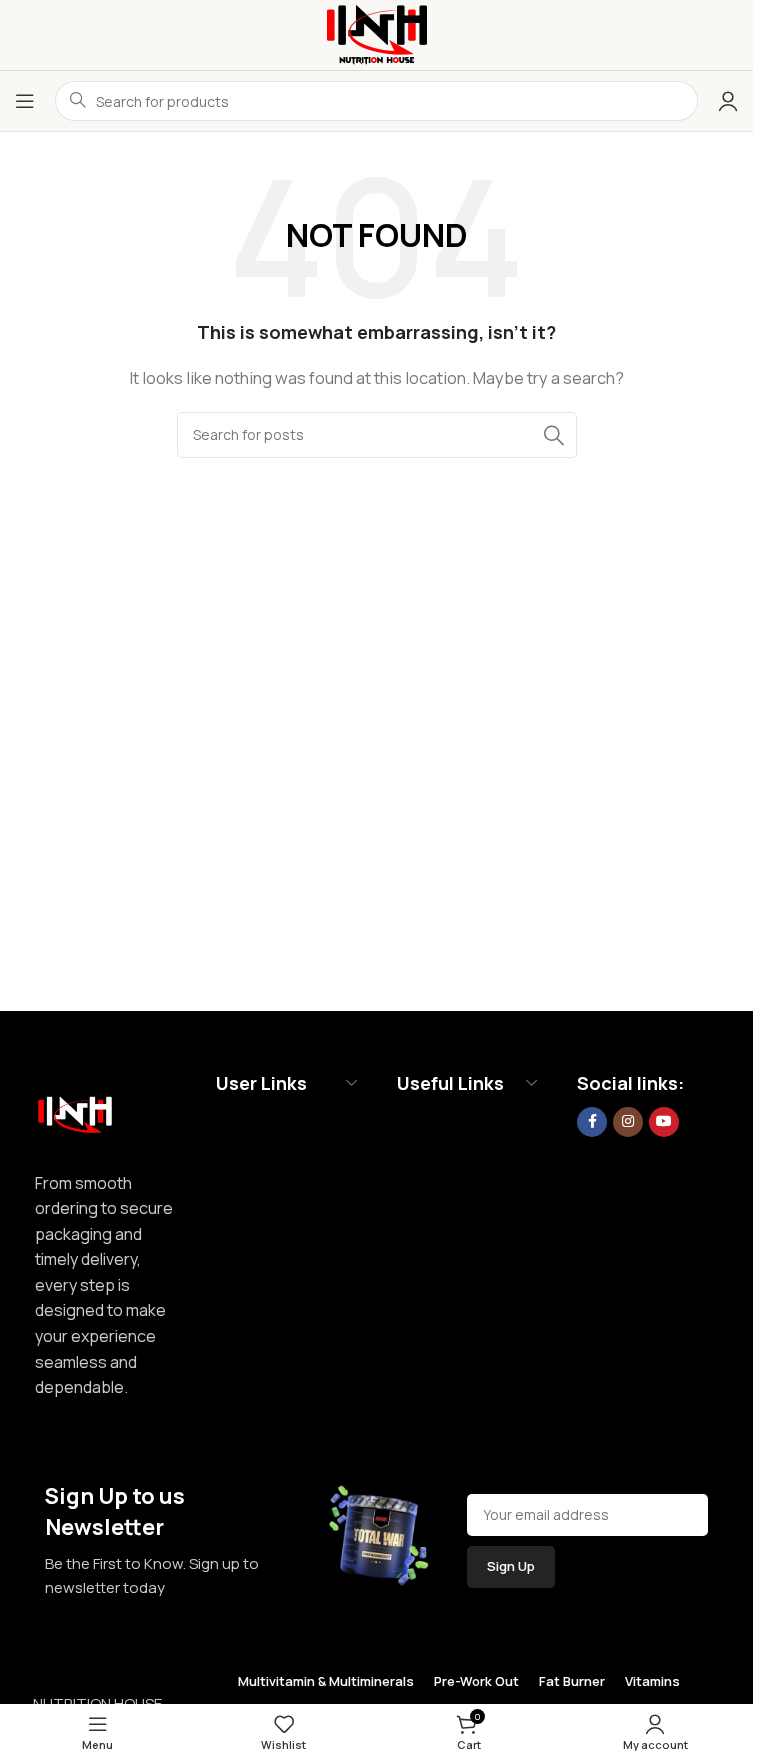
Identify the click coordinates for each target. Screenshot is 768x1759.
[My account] (728, 101)
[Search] (554, 435)
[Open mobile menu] (25, 101)
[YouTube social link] (664, 1122)
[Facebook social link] (592, 1122)
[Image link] (75, 1109)
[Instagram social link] (628, 1122)
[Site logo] (377, 33)
